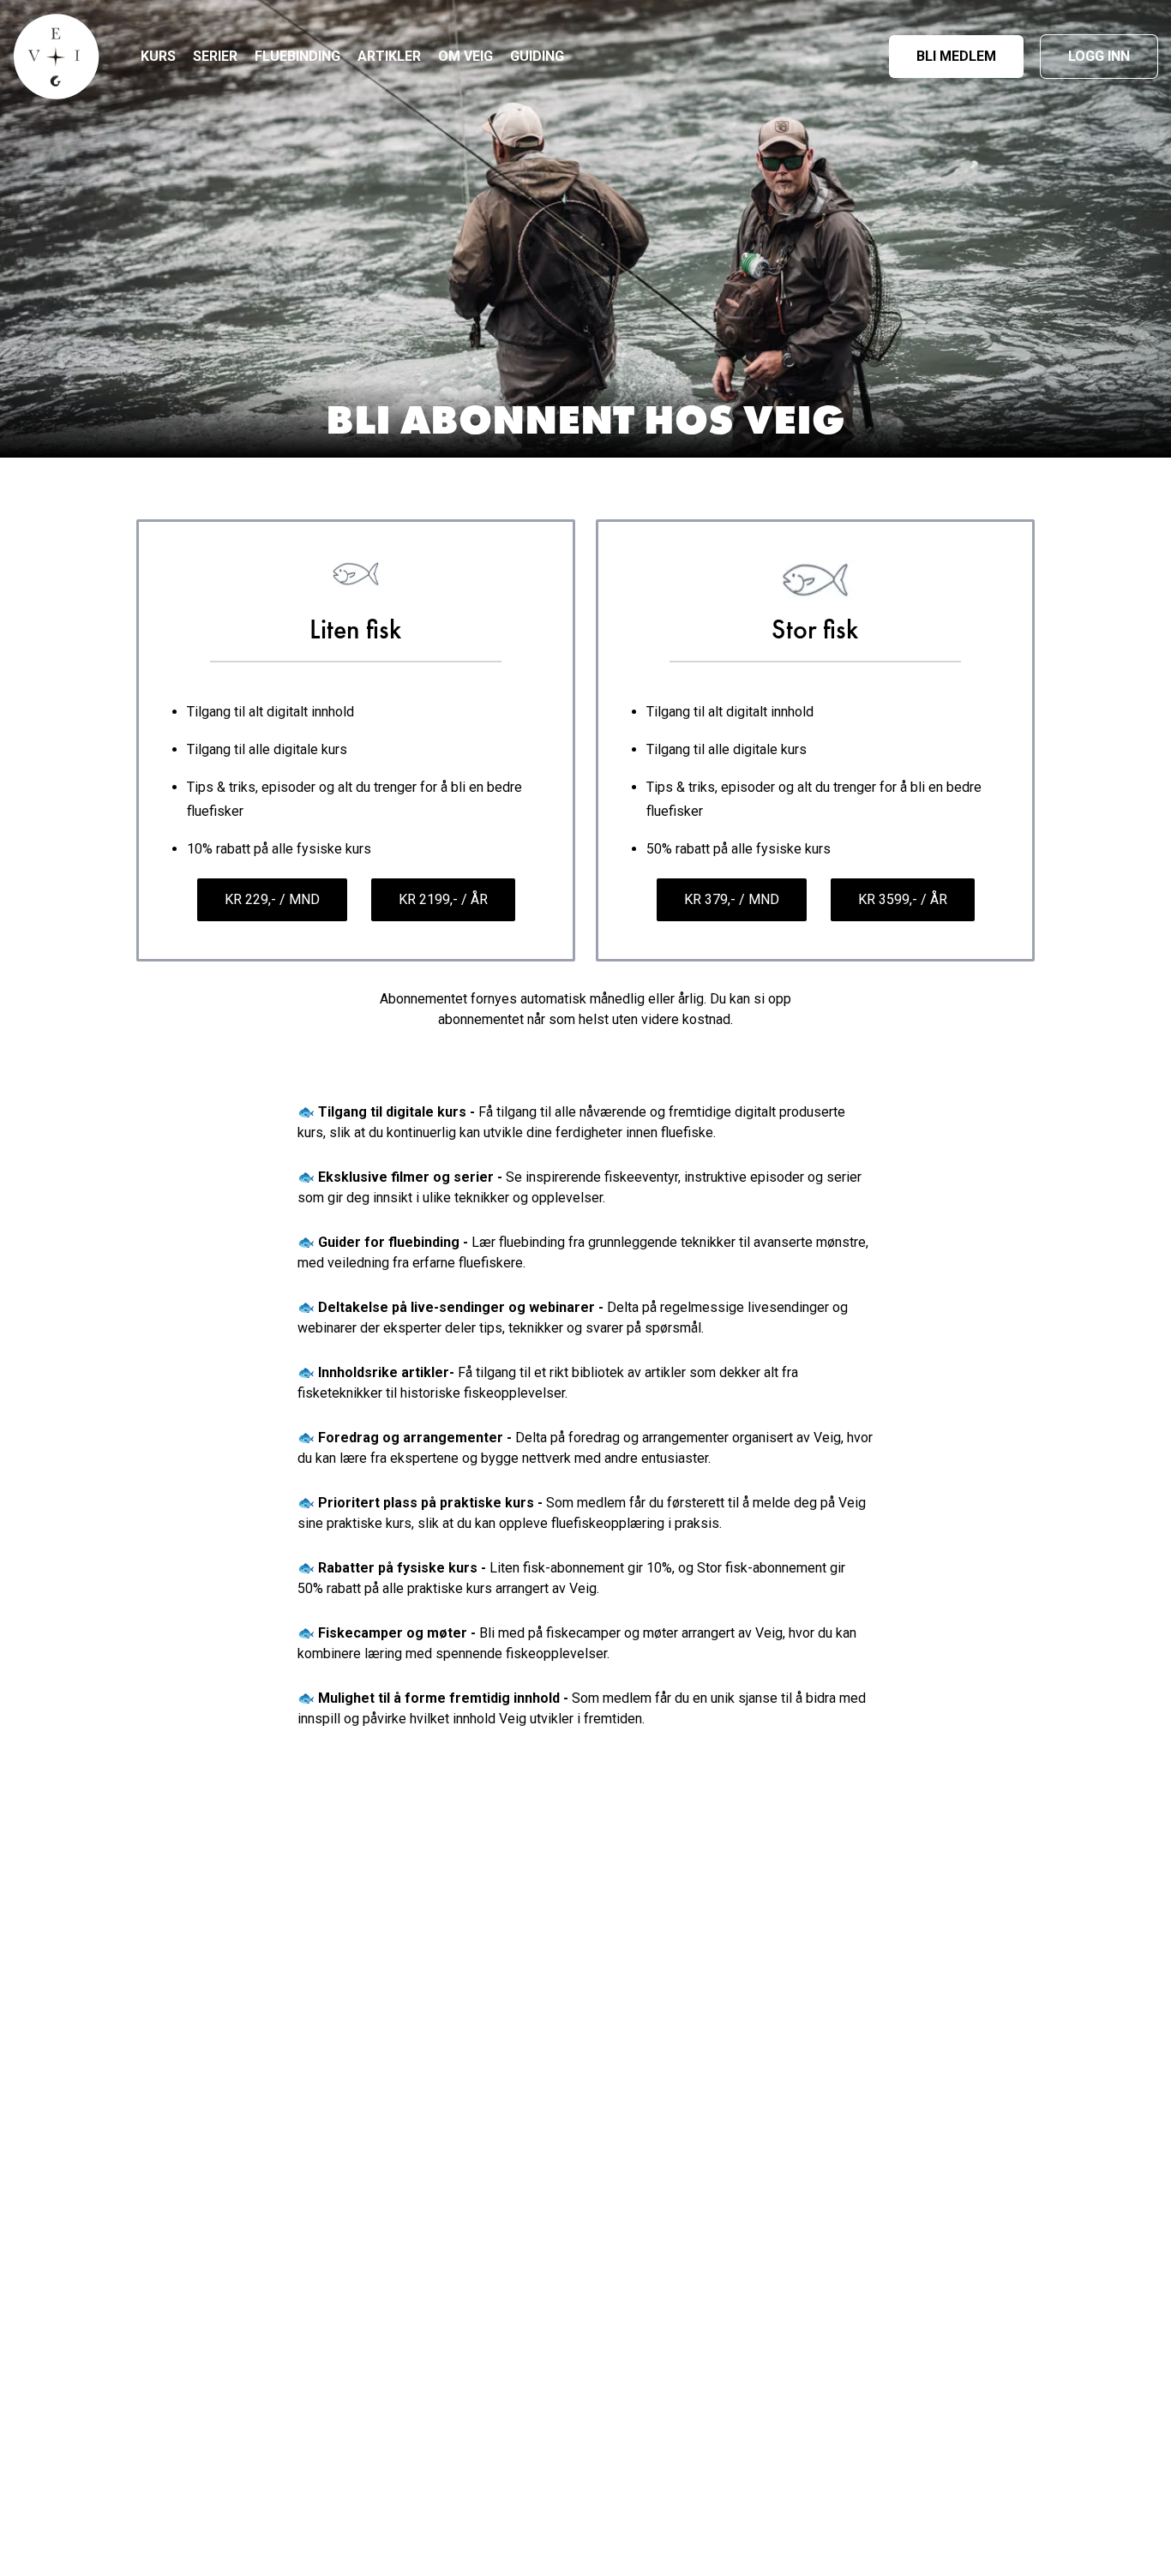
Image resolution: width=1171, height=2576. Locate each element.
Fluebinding (297, 56)
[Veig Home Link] (57, 57)
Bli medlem (956, 56)
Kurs (158, 56)
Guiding (537, 56)
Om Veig (465, 56)
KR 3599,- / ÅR (903, 899)
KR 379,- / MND (732, 899)
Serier (215, 56)
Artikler (389, 56)
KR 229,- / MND (272, 899)
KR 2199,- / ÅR (443, 899)
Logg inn (1099, 56)
